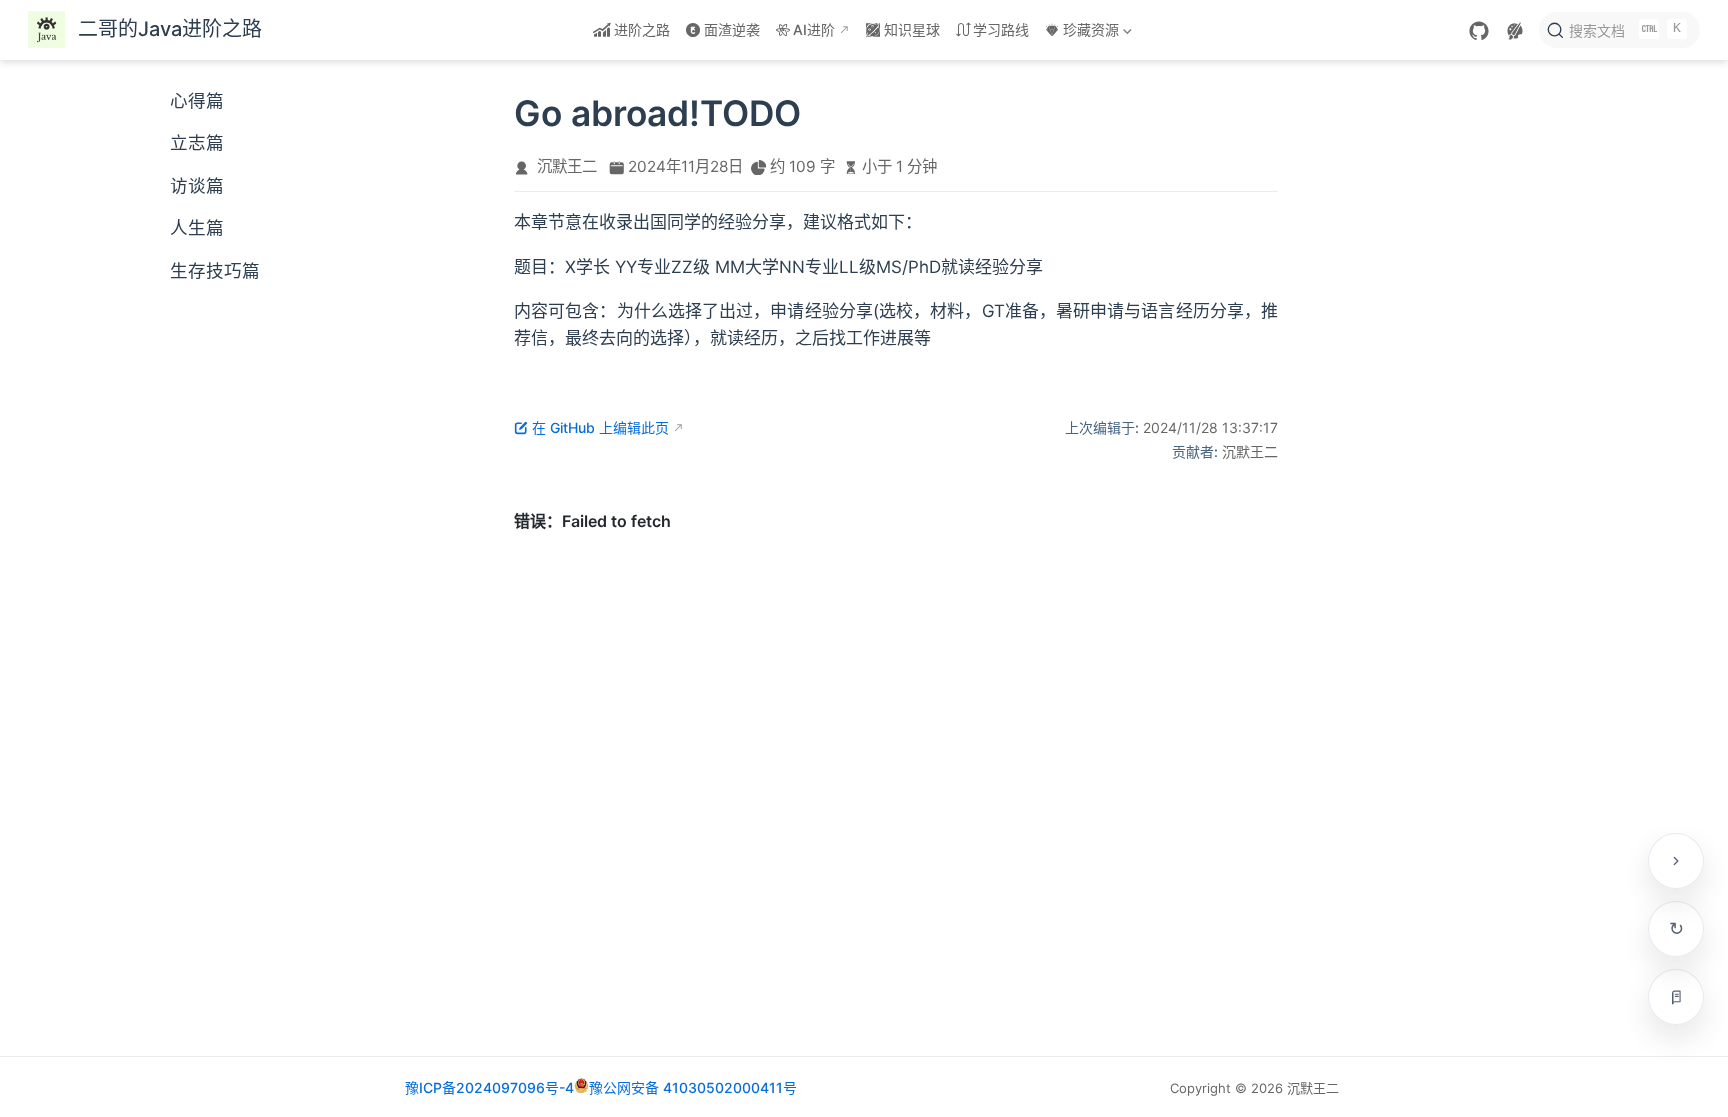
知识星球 (912, 29)
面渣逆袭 (732, 29)
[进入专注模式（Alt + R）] (1676, 997)
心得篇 (197, 100)
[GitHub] (1479, 31)
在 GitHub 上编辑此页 (600, 427)
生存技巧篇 (215, 270)
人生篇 (197, 227)
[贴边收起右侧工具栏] (1676, 861)
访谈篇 (197, 185)
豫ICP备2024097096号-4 (489, 1087)
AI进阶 (814, 29)
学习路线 (1001, 29)
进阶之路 (642, 29)
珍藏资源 (1080, 33)
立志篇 (197, 142)
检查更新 (1676, 929)
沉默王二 (567, 166)
